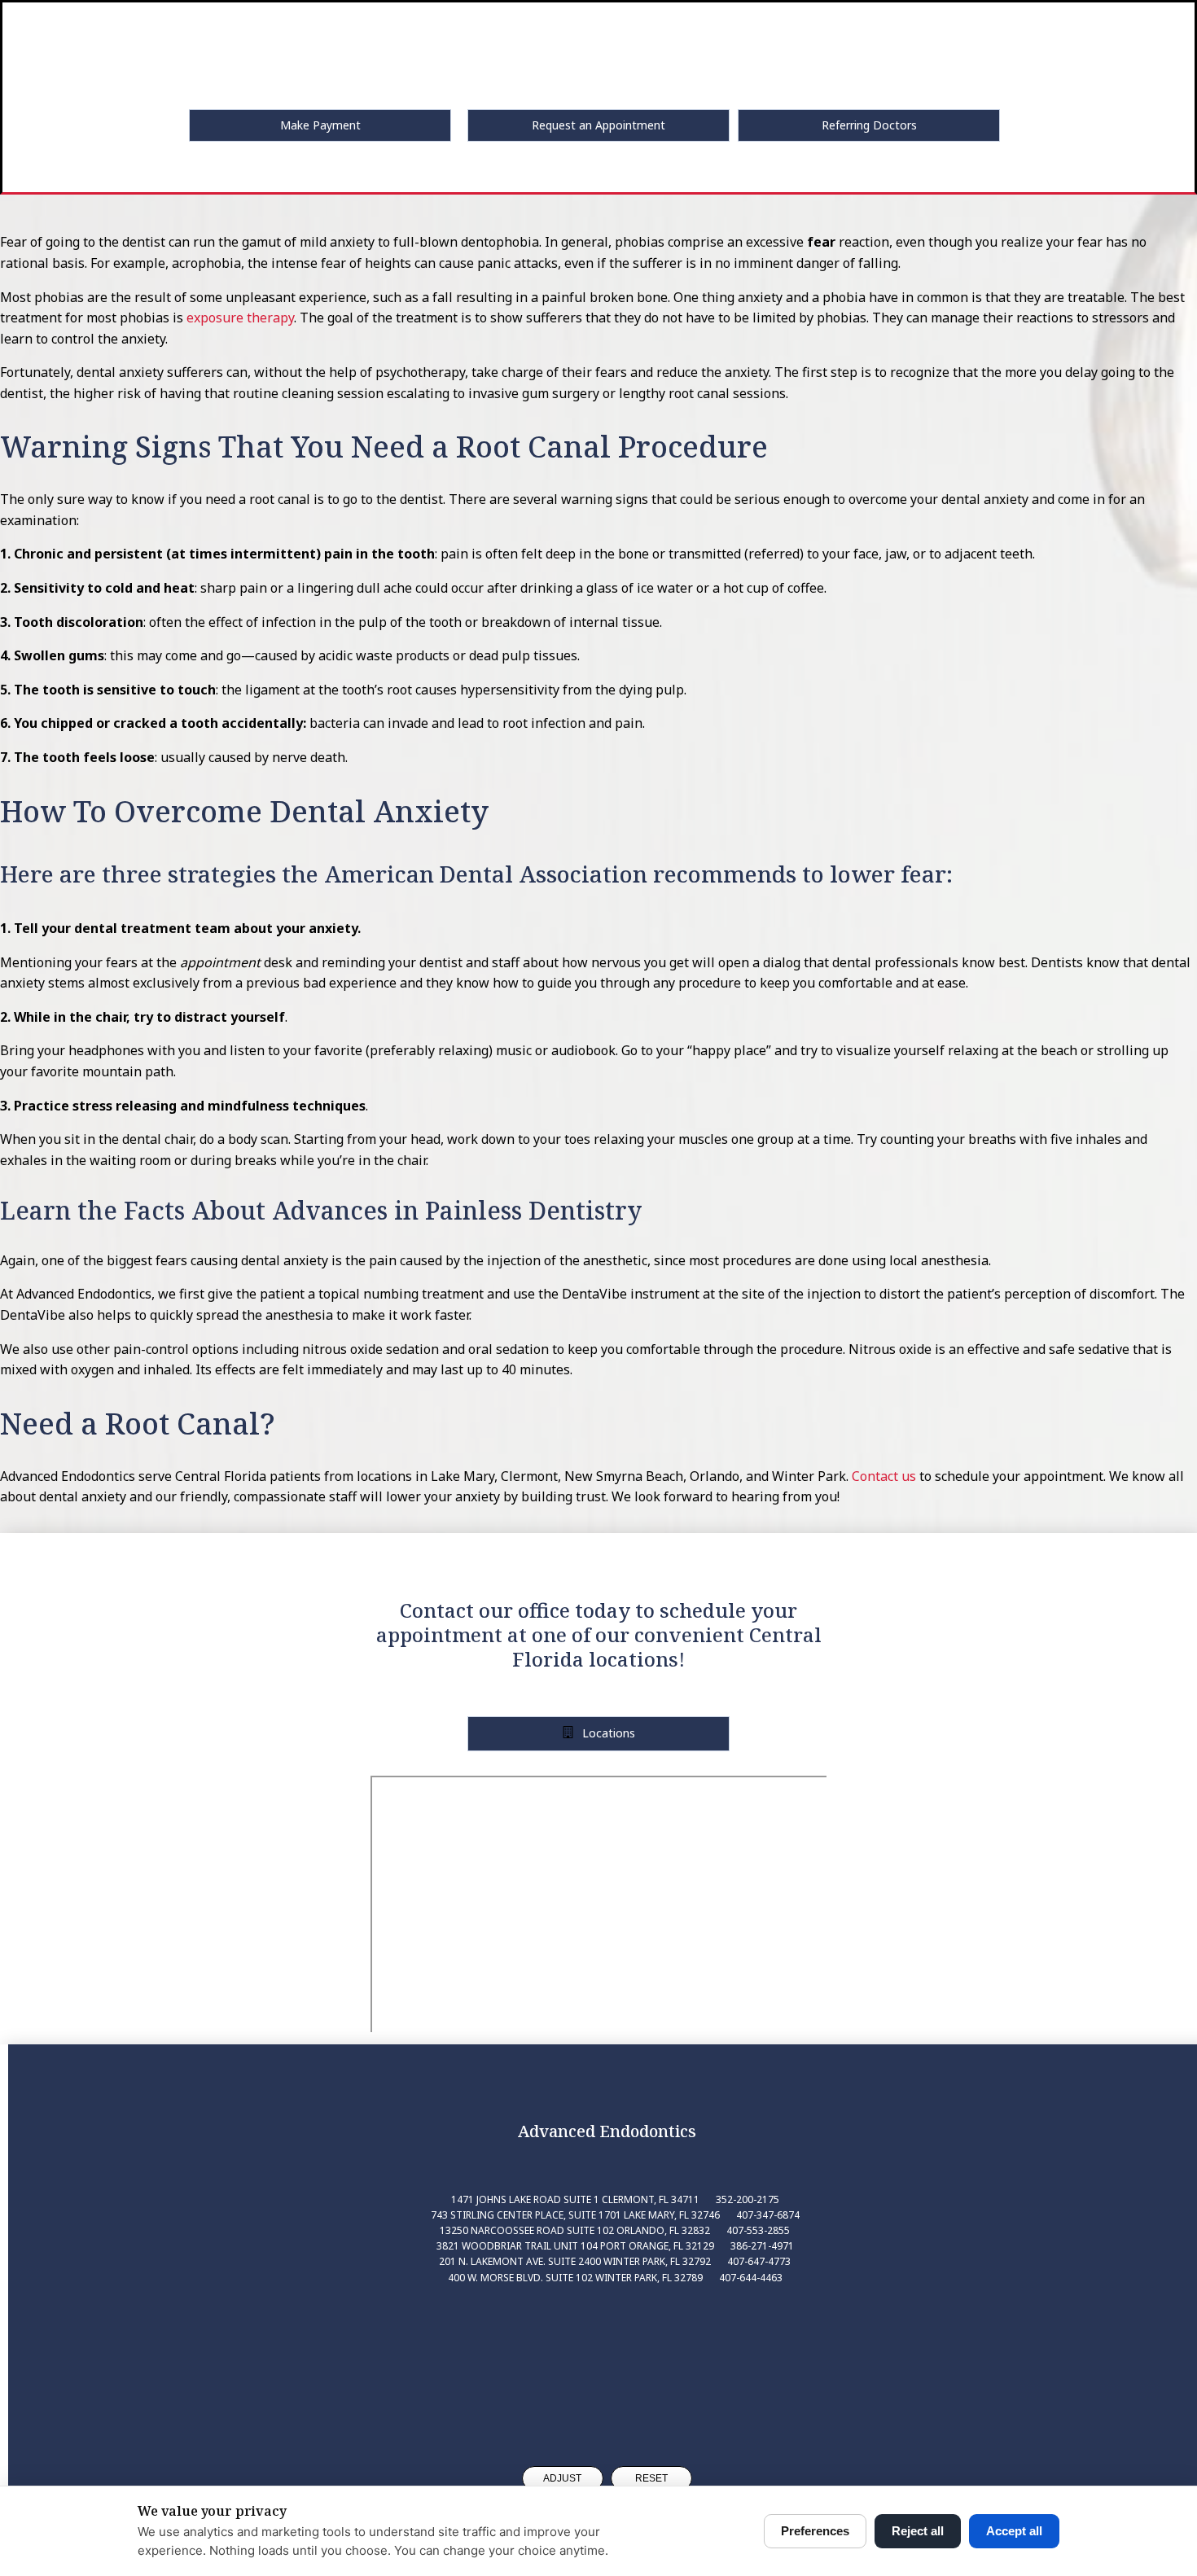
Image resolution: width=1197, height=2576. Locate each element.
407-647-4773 (759, 2261)
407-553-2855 (758, 2230)
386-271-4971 (762, 2246)
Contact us (884, 1476)
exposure (215, 318)
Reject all (918, 2531)
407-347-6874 (768, 2215)
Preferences (815, 2531)
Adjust (562, 2478)
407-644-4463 (751, 2278)
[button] (320, 125)
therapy (269, 318)
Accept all (1014, 2531)
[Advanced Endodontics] (607, 2361)
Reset (651, 2478)
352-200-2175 (748, 2199)
